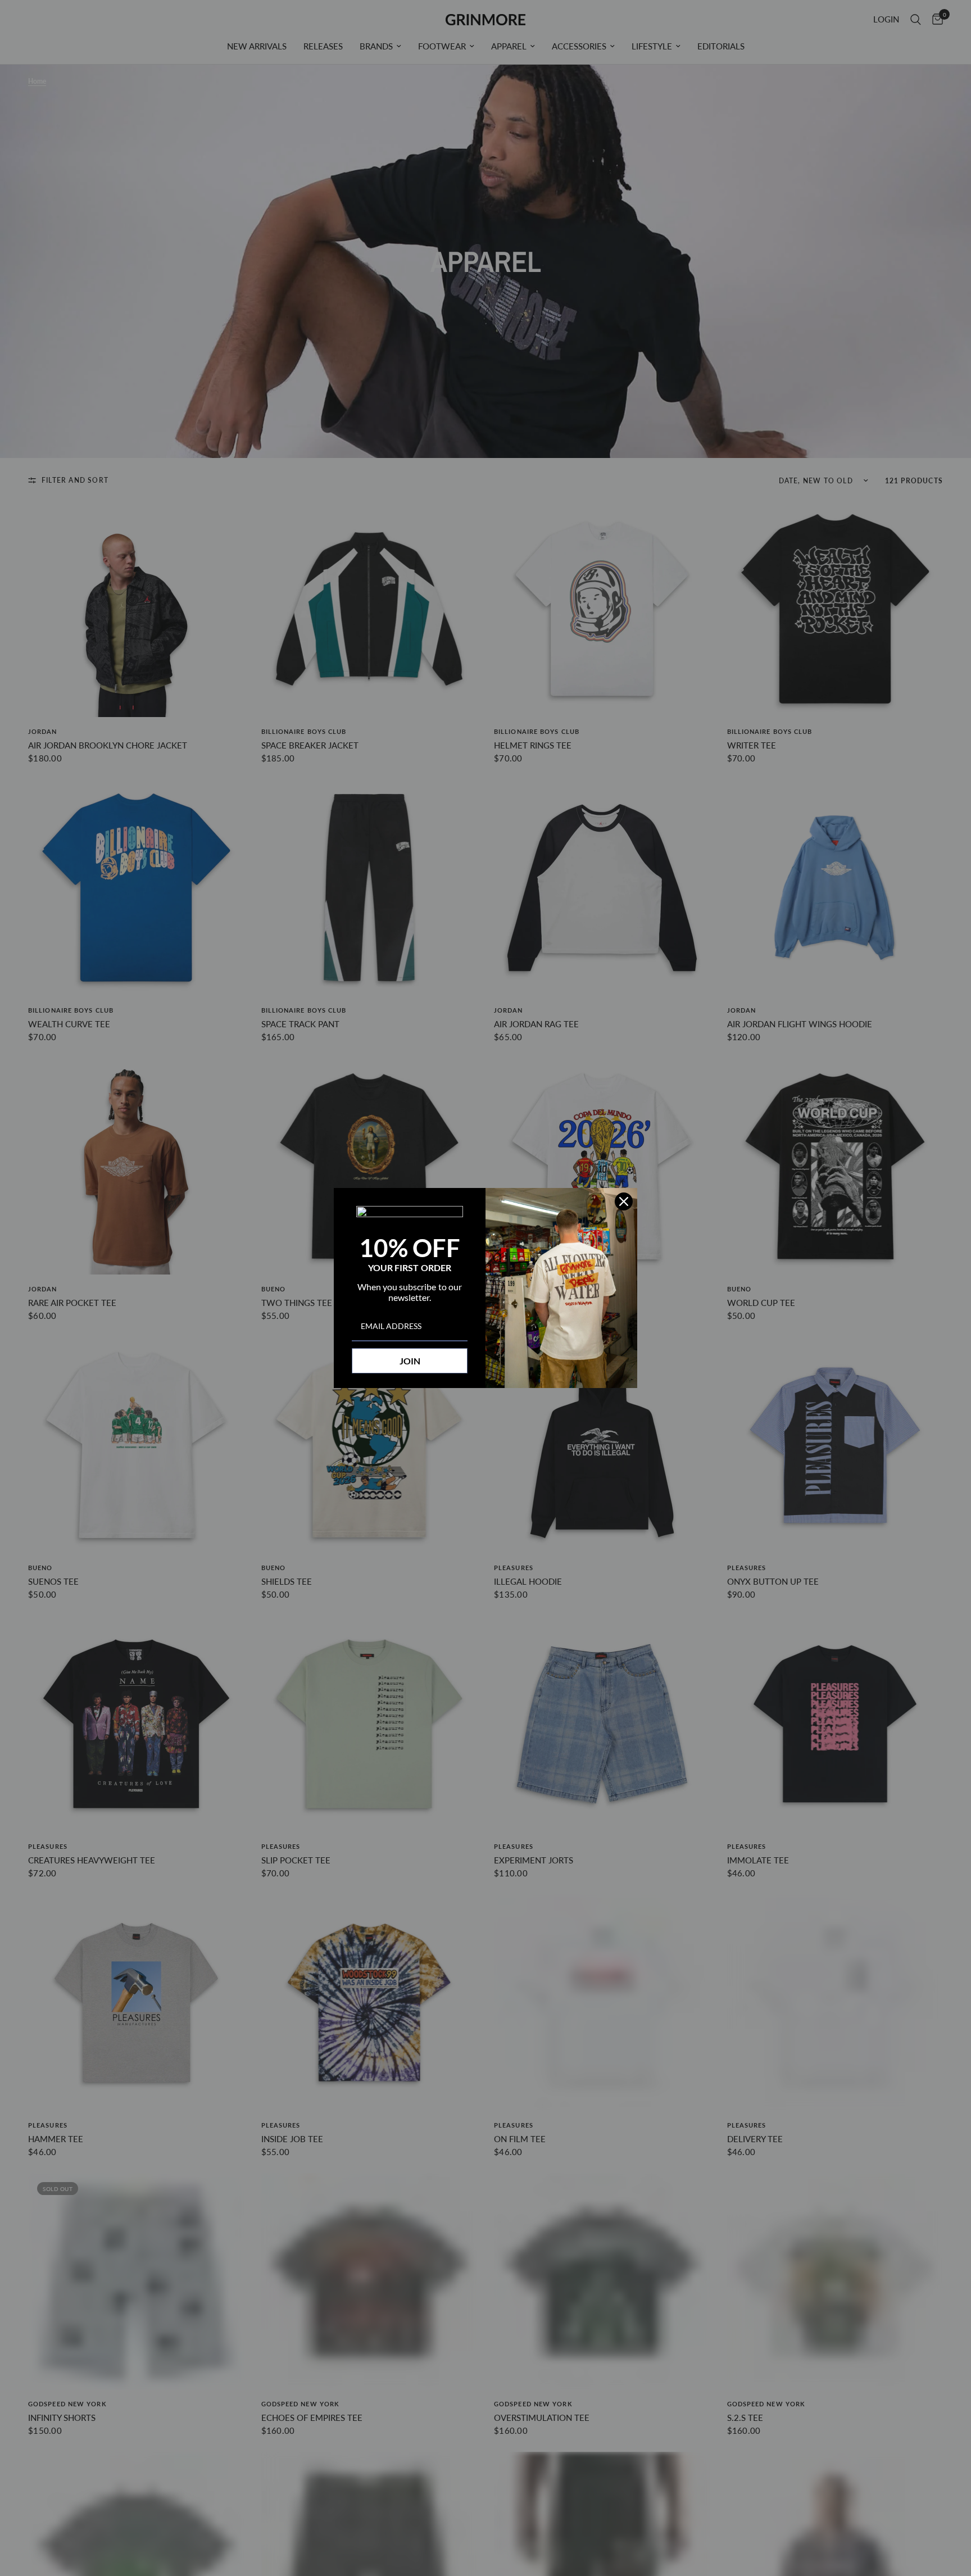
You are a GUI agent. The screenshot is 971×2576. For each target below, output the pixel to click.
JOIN (410, 1361)
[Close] (624, 1201)
